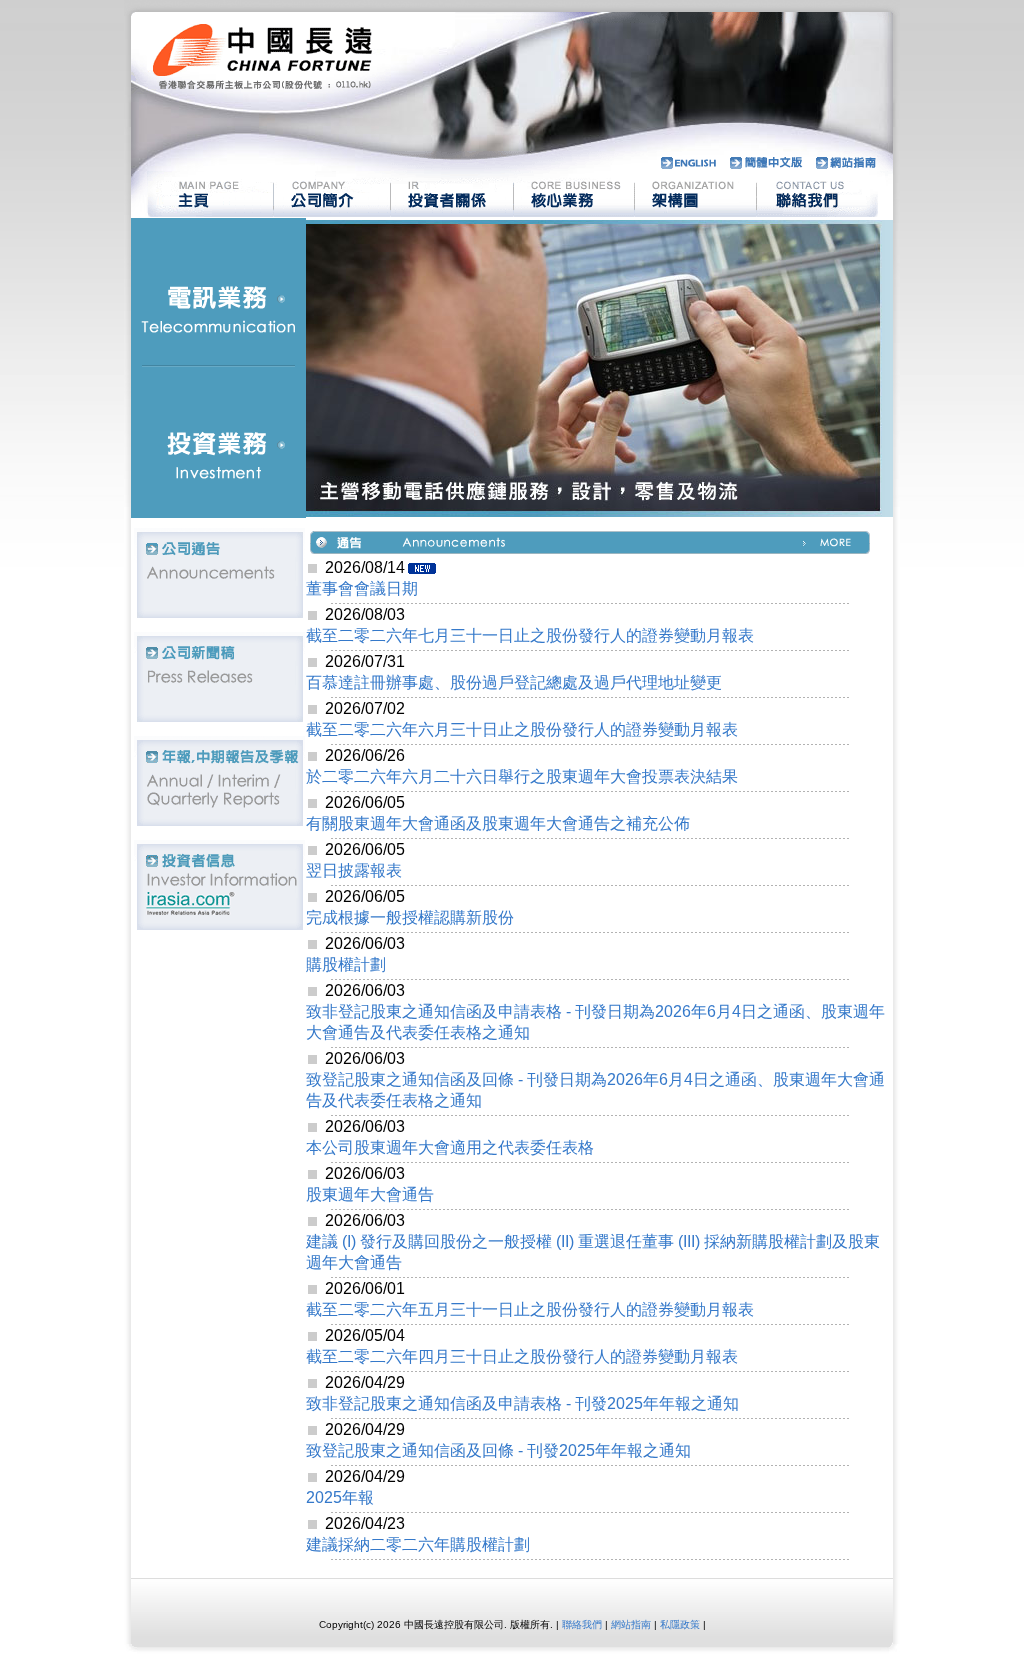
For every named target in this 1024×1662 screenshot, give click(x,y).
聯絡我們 (582, 1624)
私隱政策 (680, 1624)
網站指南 (631, 1624)
